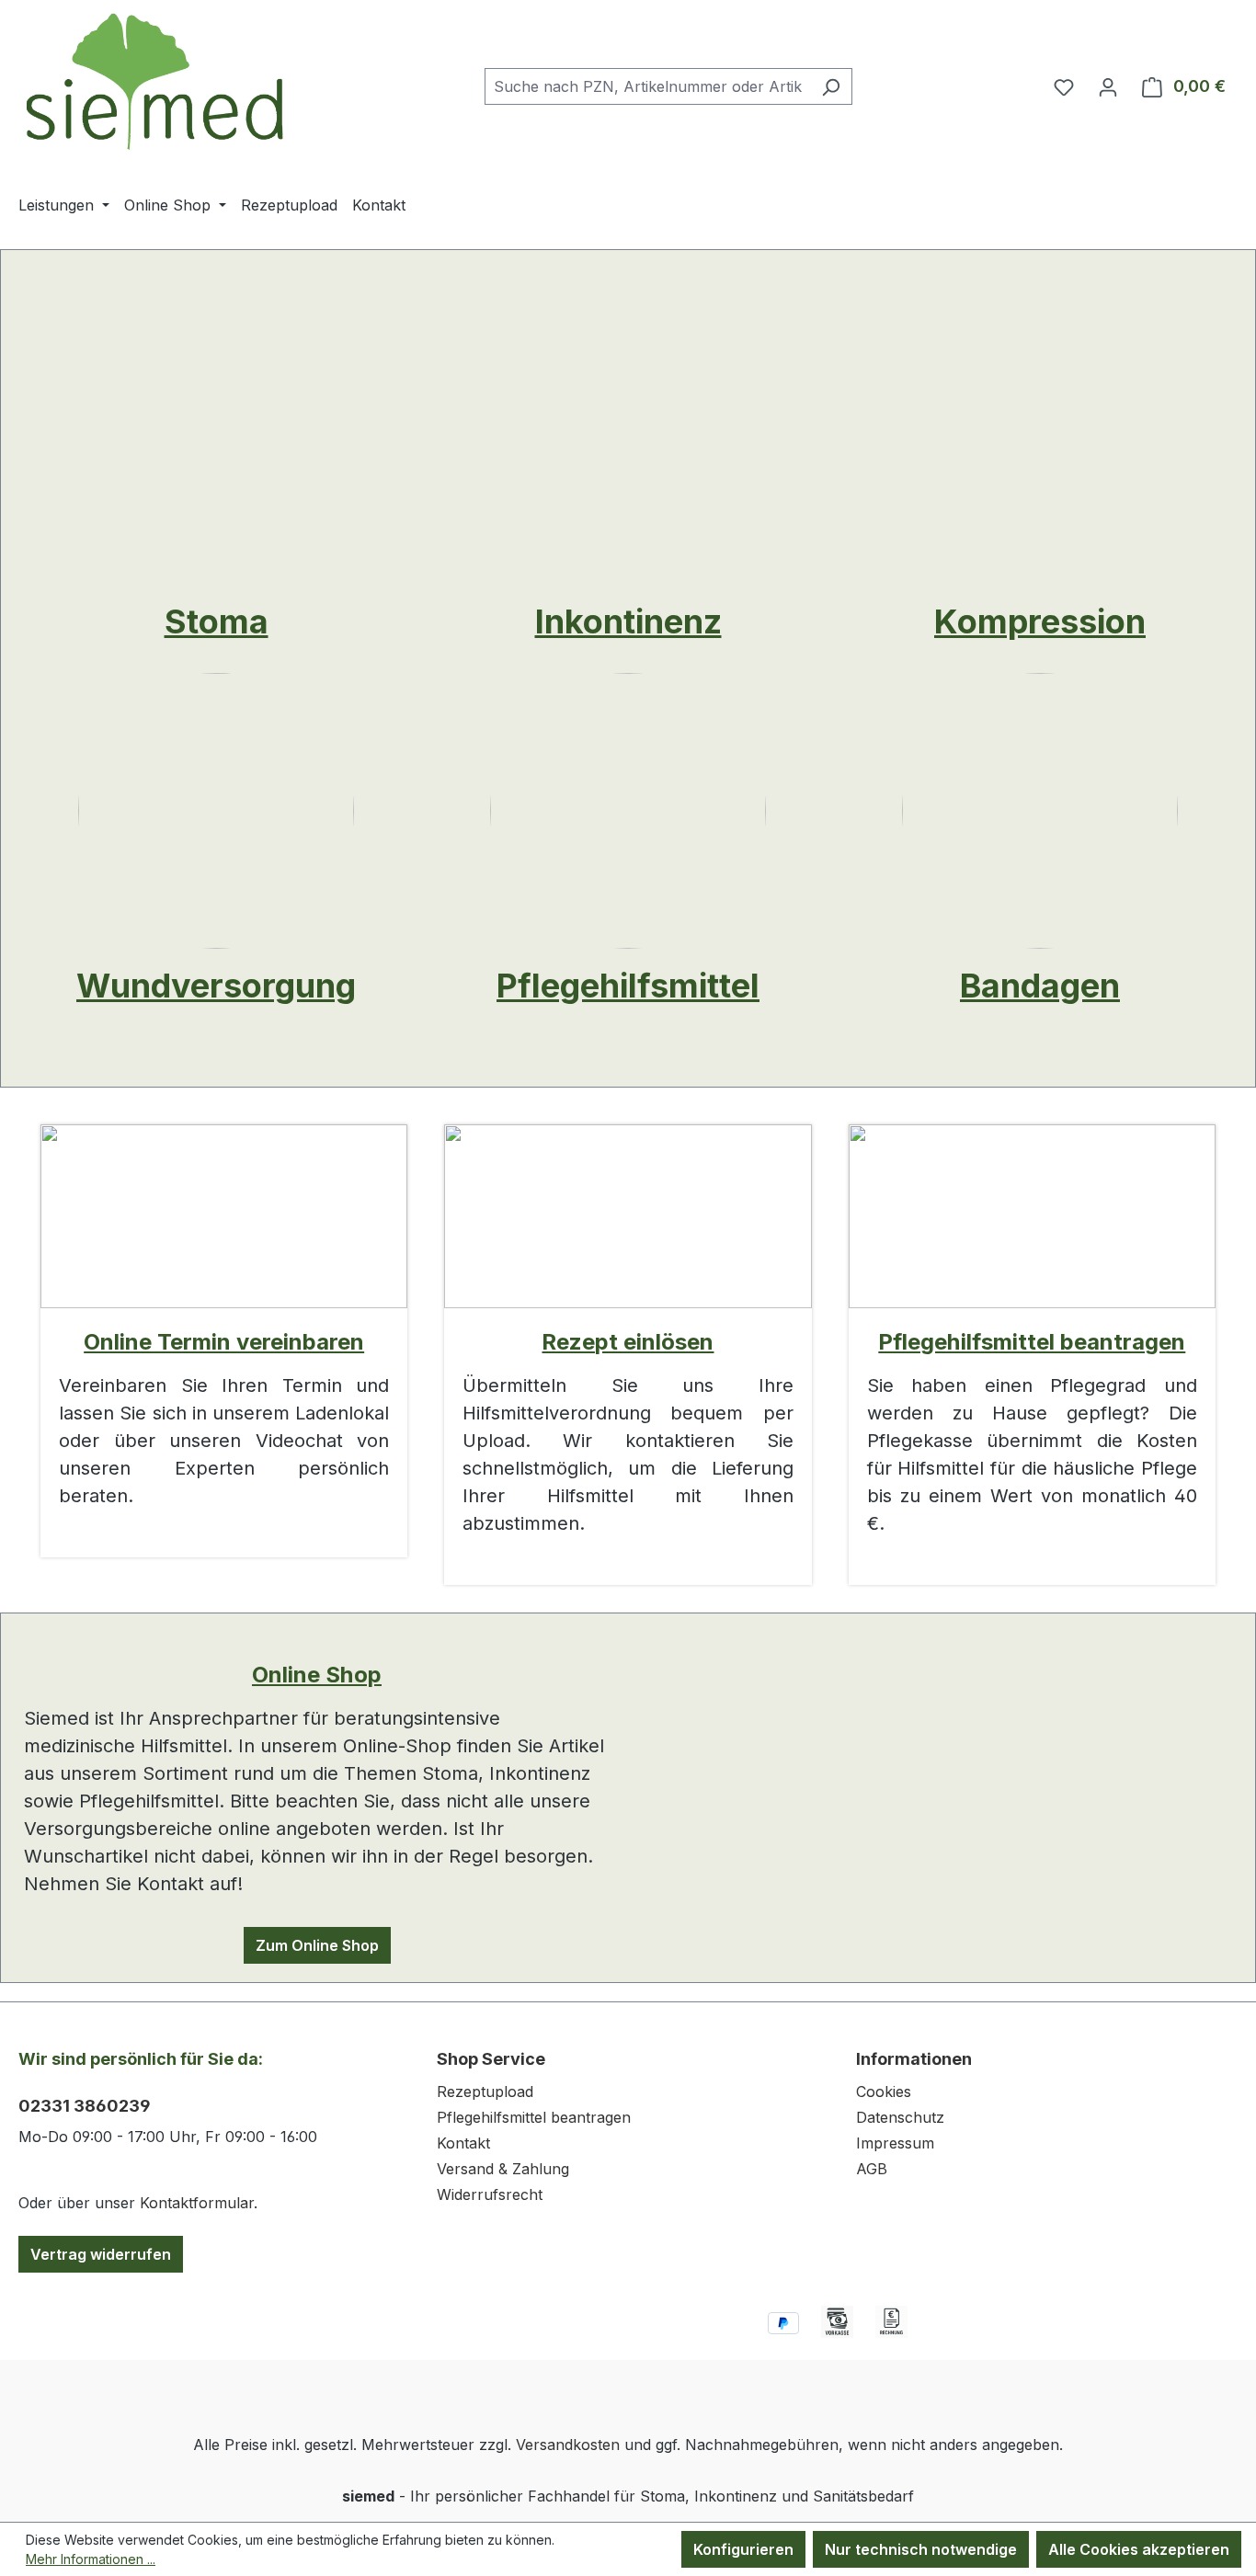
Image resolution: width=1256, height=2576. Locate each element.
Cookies (884, 2092)
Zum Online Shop (317, 1945)
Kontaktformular (197, 2203)
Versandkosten (568, 2445)
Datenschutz (900, 2117)
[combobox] (647, 86)
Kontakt (463, 2143)
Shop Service (491, 2059)
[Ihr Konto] (1108, 86)
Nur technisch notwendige (921, 2549)
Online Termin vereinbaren (224, 1342)
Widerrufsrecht (490, 2194)
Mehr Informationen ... (91, 2559)
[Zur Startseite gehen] (156, 82)
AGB (872, 2169)
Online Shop (317, 1675)
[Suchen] (831, 86)
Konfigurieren (743, 2549)
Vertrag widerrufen (101, 2254)
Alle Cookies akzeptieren (1139, 2549)
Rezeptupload (485, 2092)
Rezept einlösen (628, 1342)
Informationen (914, 2059)
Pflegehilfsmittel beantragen (1032, 1342)
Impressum (895, 2143)
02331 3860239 (85, 2106)
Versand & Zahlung (503, 2169)
